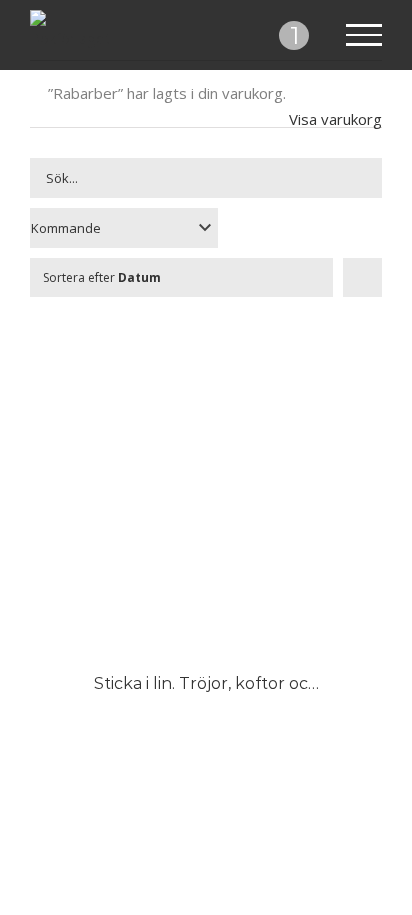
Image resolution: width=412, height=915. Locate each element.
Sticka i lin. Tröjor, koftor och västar (232, 683)
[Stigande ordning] (362, 277)
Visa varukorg (335, 119)
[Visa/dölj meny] (364, 35)
